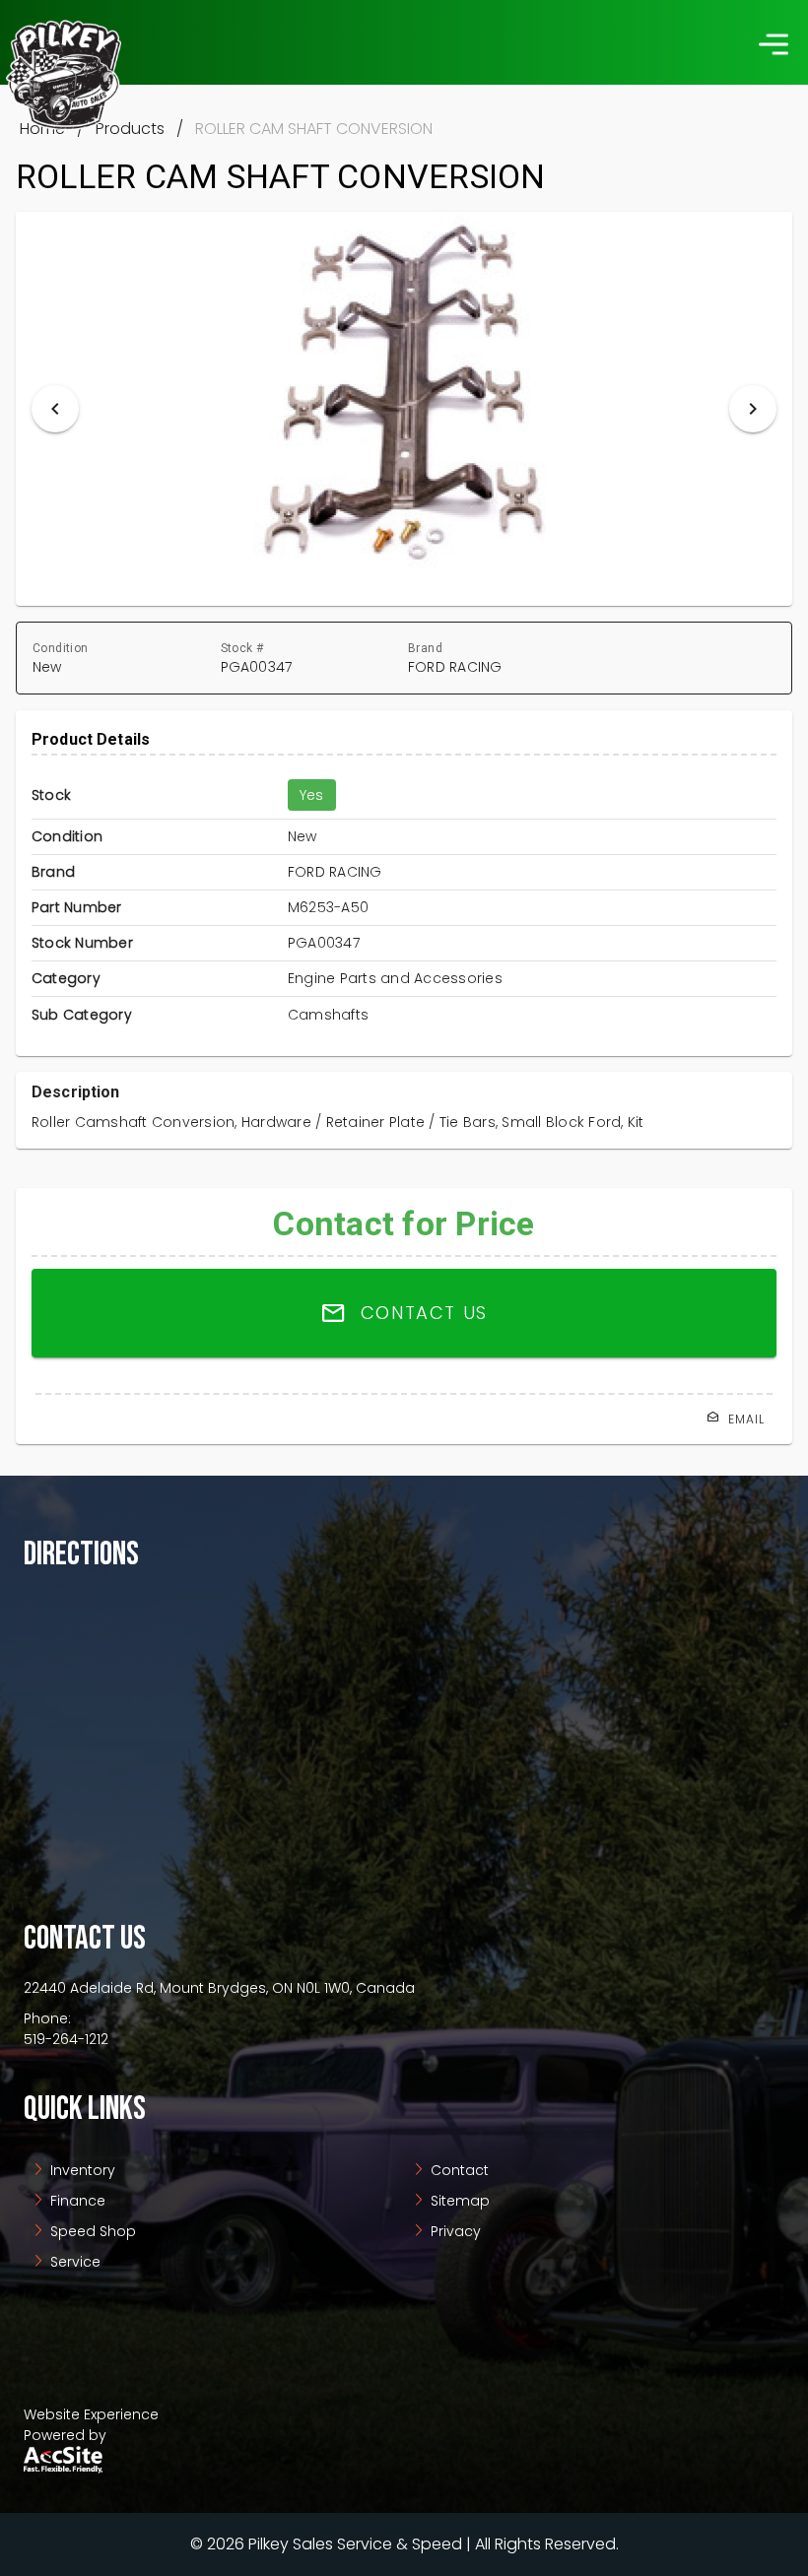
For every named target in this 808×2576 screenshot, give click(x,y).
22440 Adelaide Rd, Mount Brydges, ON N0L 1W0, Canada (219, 1988)
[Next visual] (753, 409)
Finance (76, 2201)
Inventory (81, 2170)
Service (73, 2262)
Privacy (454, 2231)
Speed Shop (91, 2231)
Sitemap (458, 2201)
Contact (458, 2170)
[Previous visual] (55, 409)
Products (130, 129)
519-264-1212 (66, 2039)
